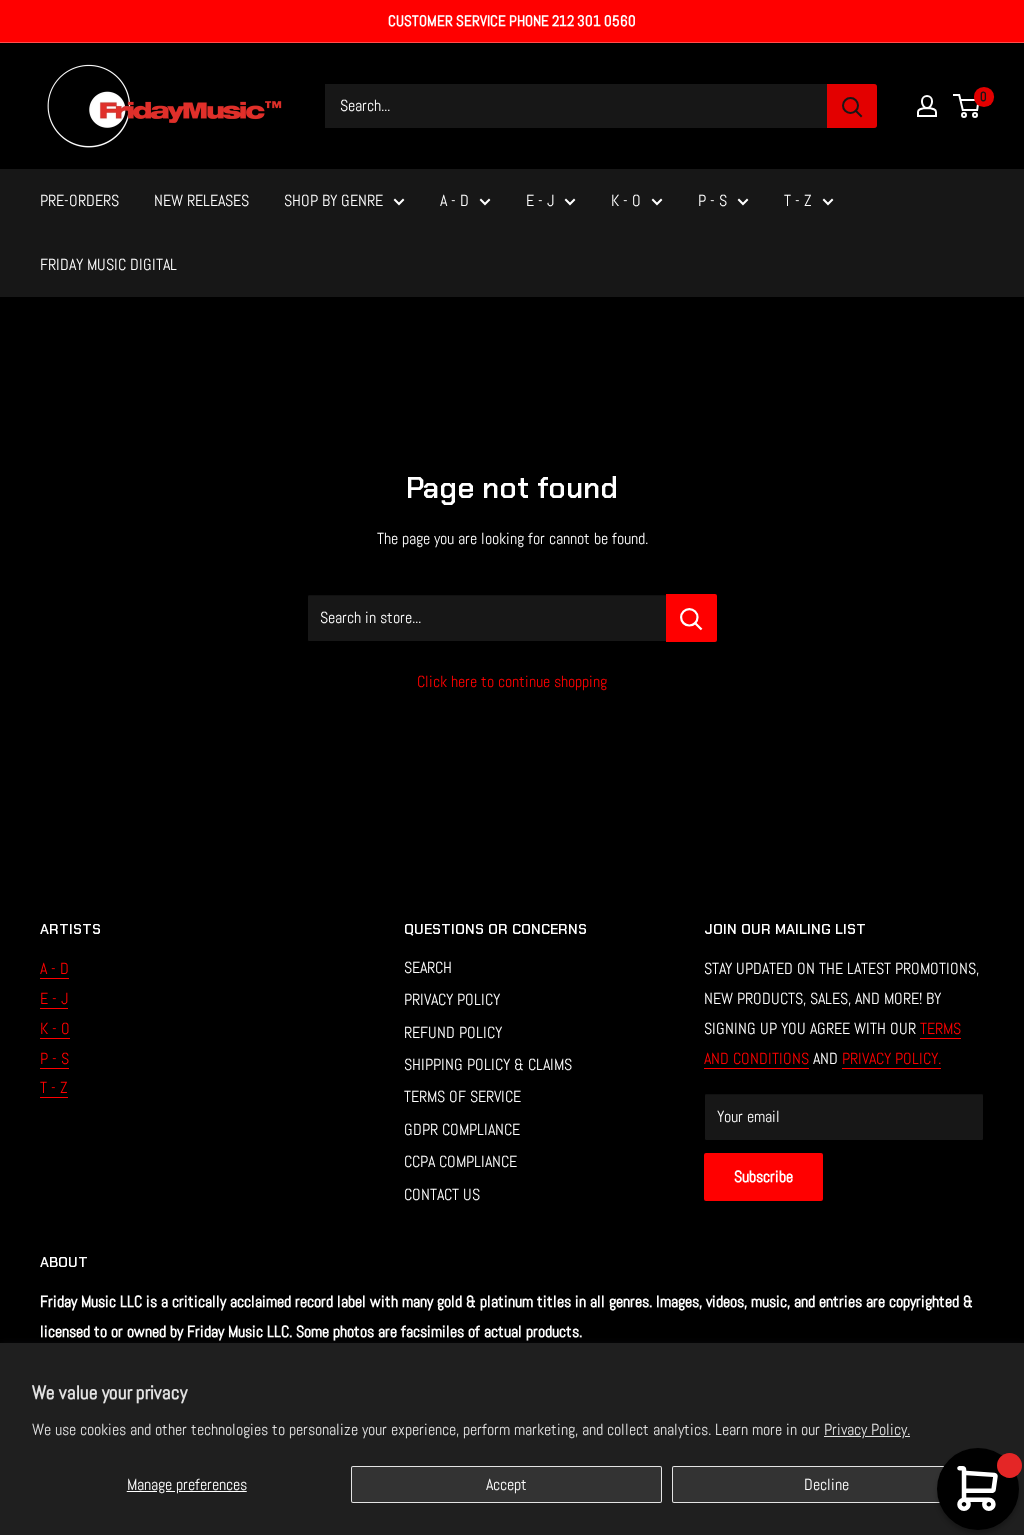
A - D (454, 200)
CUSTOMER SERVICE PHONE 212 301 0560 (512, 20)
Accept (506, 1484)
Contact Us (442, 1194)
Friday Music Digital (108, 264)
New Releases (201, 200)
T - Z (798, 200)
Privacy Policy (452, 999)
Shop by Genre (333, 200)
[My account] (927, 106)
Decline (826, 1484)
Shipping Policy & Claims (488, 1064)
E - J (540, 200)
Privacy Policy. (867, 1429)
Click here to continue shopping (512, 681)
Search (428, 967)
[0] (967, 106)
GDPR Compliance (462, 1129)
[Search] (852, 106)
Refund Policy (453, 1032)
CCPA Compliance (460, 1161)
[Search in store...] (691, 618)
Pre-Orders (79, 200)
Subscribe (763, 1176)
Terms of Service (462, 1096)
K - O (626, 200)
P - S (712, 200)
